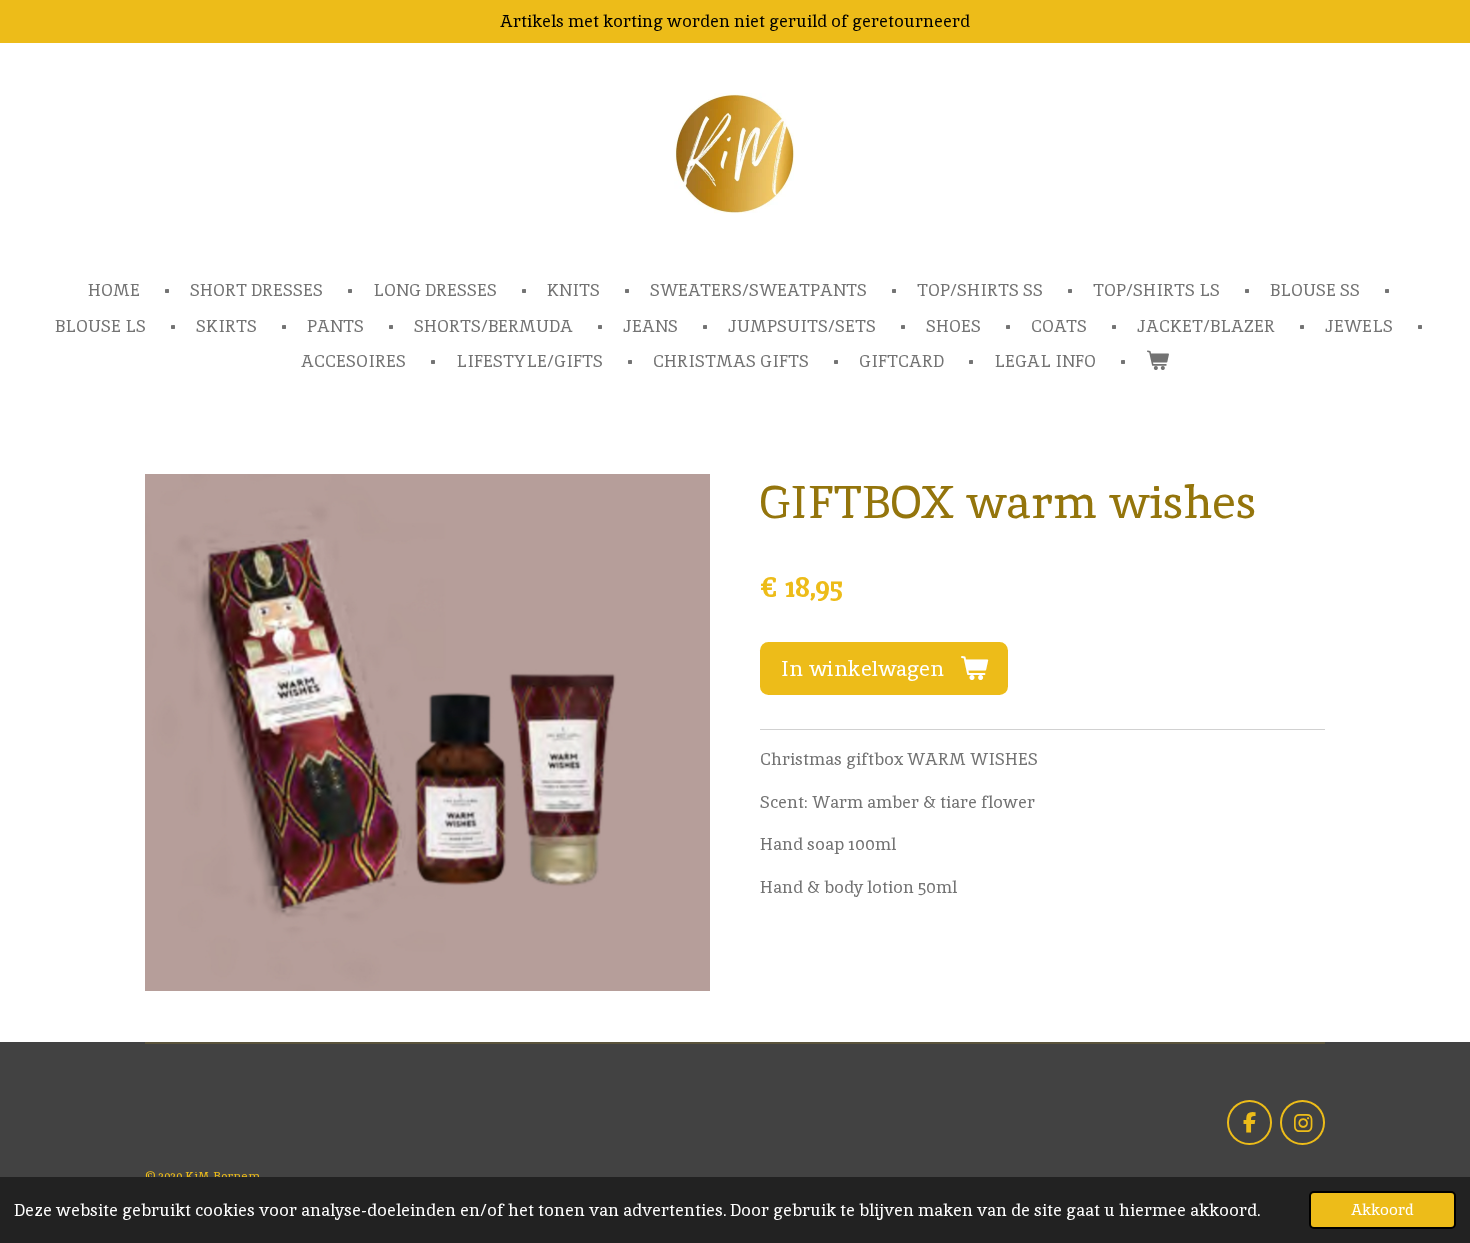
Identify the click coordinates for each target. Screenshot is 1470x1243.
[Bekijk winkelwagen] (1158, 362)
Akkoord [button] (1382, 1210)
